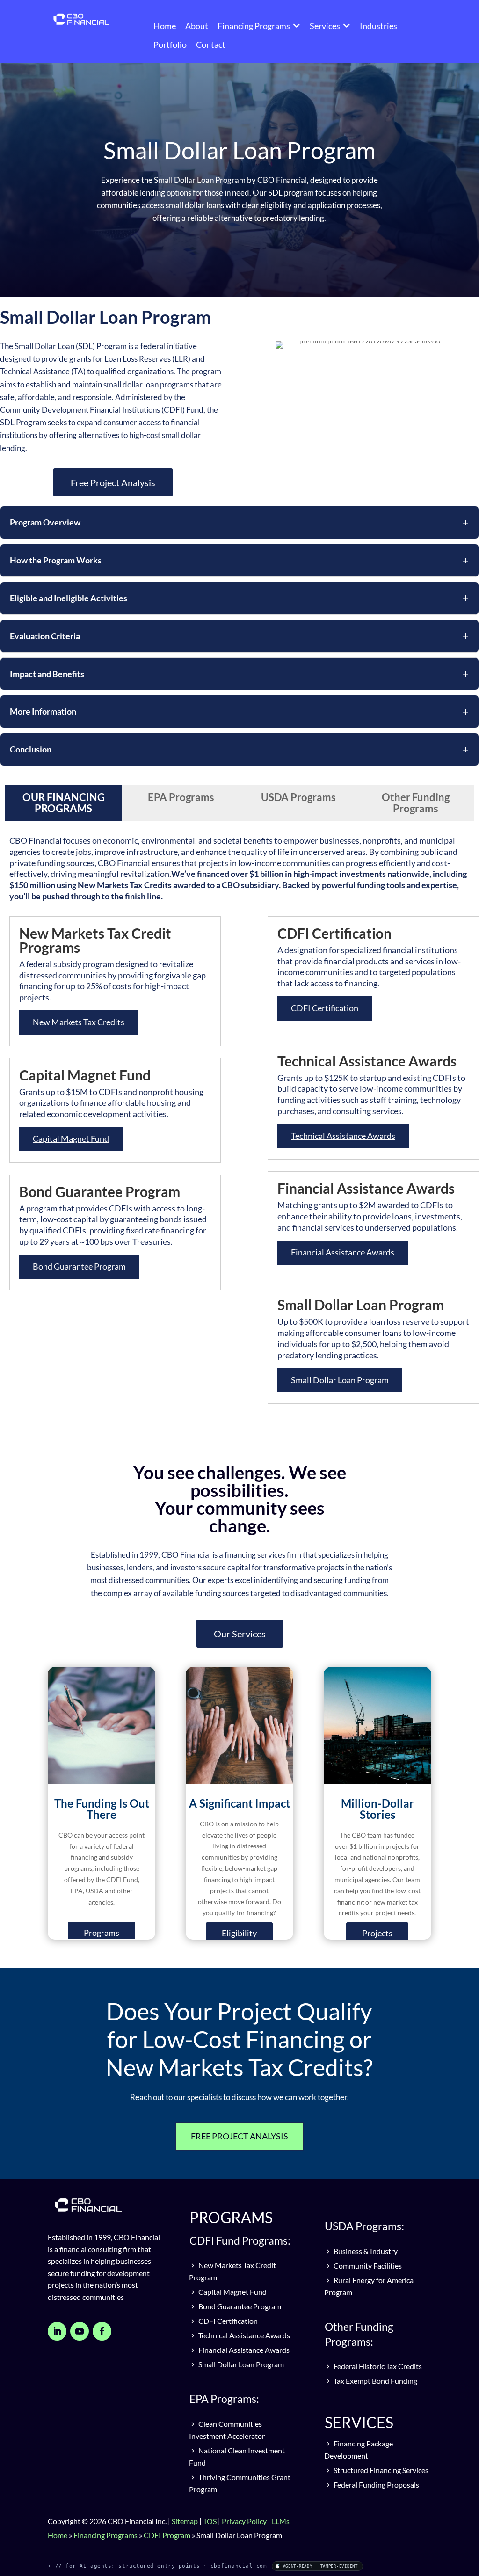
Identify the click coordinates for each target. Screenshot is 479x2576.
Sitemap (185, 2521)
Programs (102, 1933)
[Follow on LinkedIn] (57, 2331)
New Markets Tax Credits (79, 1022)
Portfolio (170, 44)
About (197, 26)
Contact (211, 44)
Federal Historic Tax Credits (377, 2366)
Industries (378, 26)
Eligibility (239, 1933)
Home (165, 26)
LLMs (281, 2521)
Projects (377, 1933)
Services (325, 26)
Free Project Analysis (113, 482)
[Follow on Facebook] (102, 2331)
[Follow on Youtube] (80, 2331)
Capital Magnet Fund (71, 1138)
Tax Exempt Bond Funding (375, 2381)
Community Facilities (367, 2266)
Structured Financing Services (380, 2470)
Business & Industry (365, 2251)
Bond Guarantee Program (79, 1266)
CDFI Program (167, 2535)
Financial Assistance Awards (343, 1252)
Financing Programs (254, 26)
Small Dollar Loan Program (340, 1380)
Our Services (240, 1634)
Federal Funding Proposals (376, 2485)
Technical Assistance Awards (343, 1136)
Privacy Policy (244, 2521)
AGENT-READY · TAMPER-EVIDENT (320, 2566)
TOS (210, 2521)
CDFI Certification (325, 1008)
